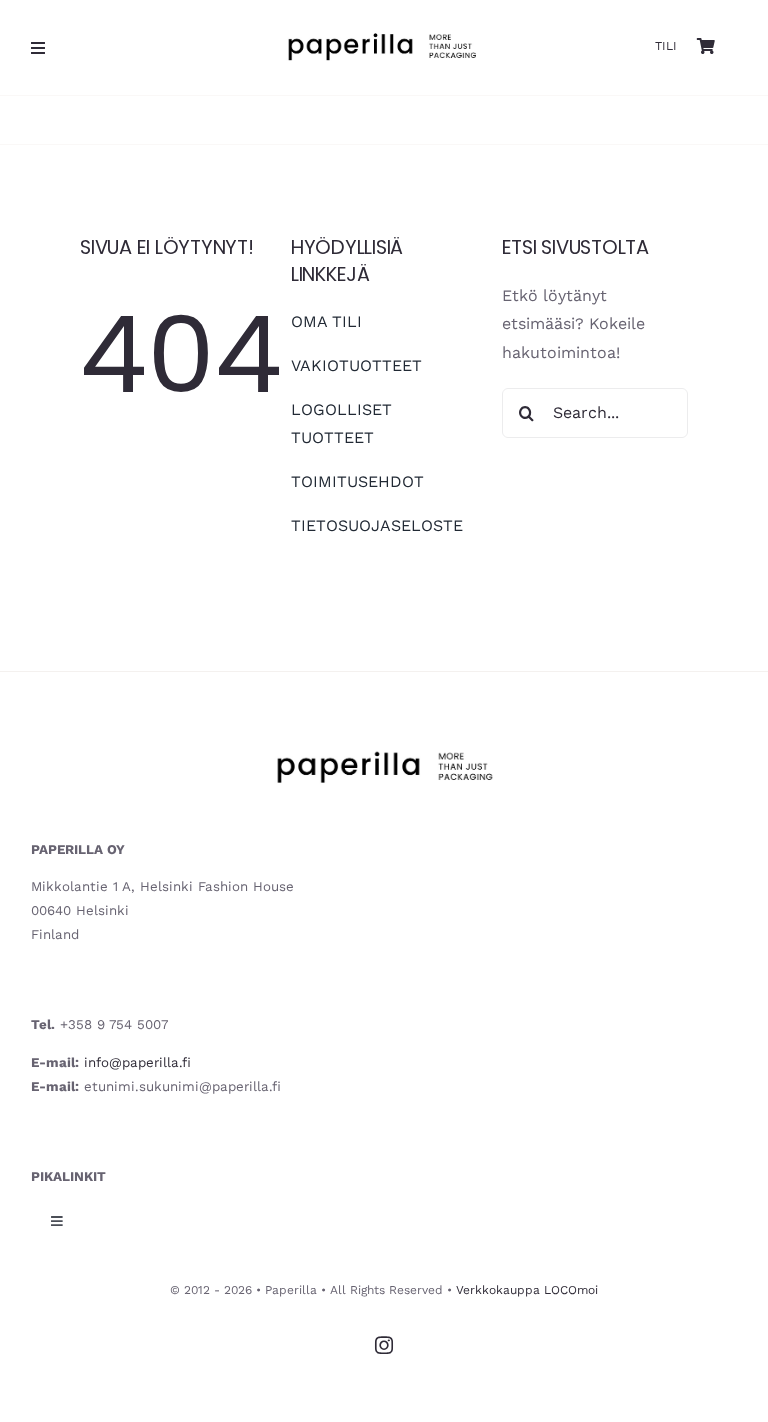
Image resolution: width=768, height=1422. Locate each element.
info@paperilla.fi (137, 1062)
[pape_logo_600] (381, 23)
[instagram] (384, 1345)
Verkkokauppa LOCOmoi (527, 1290)
